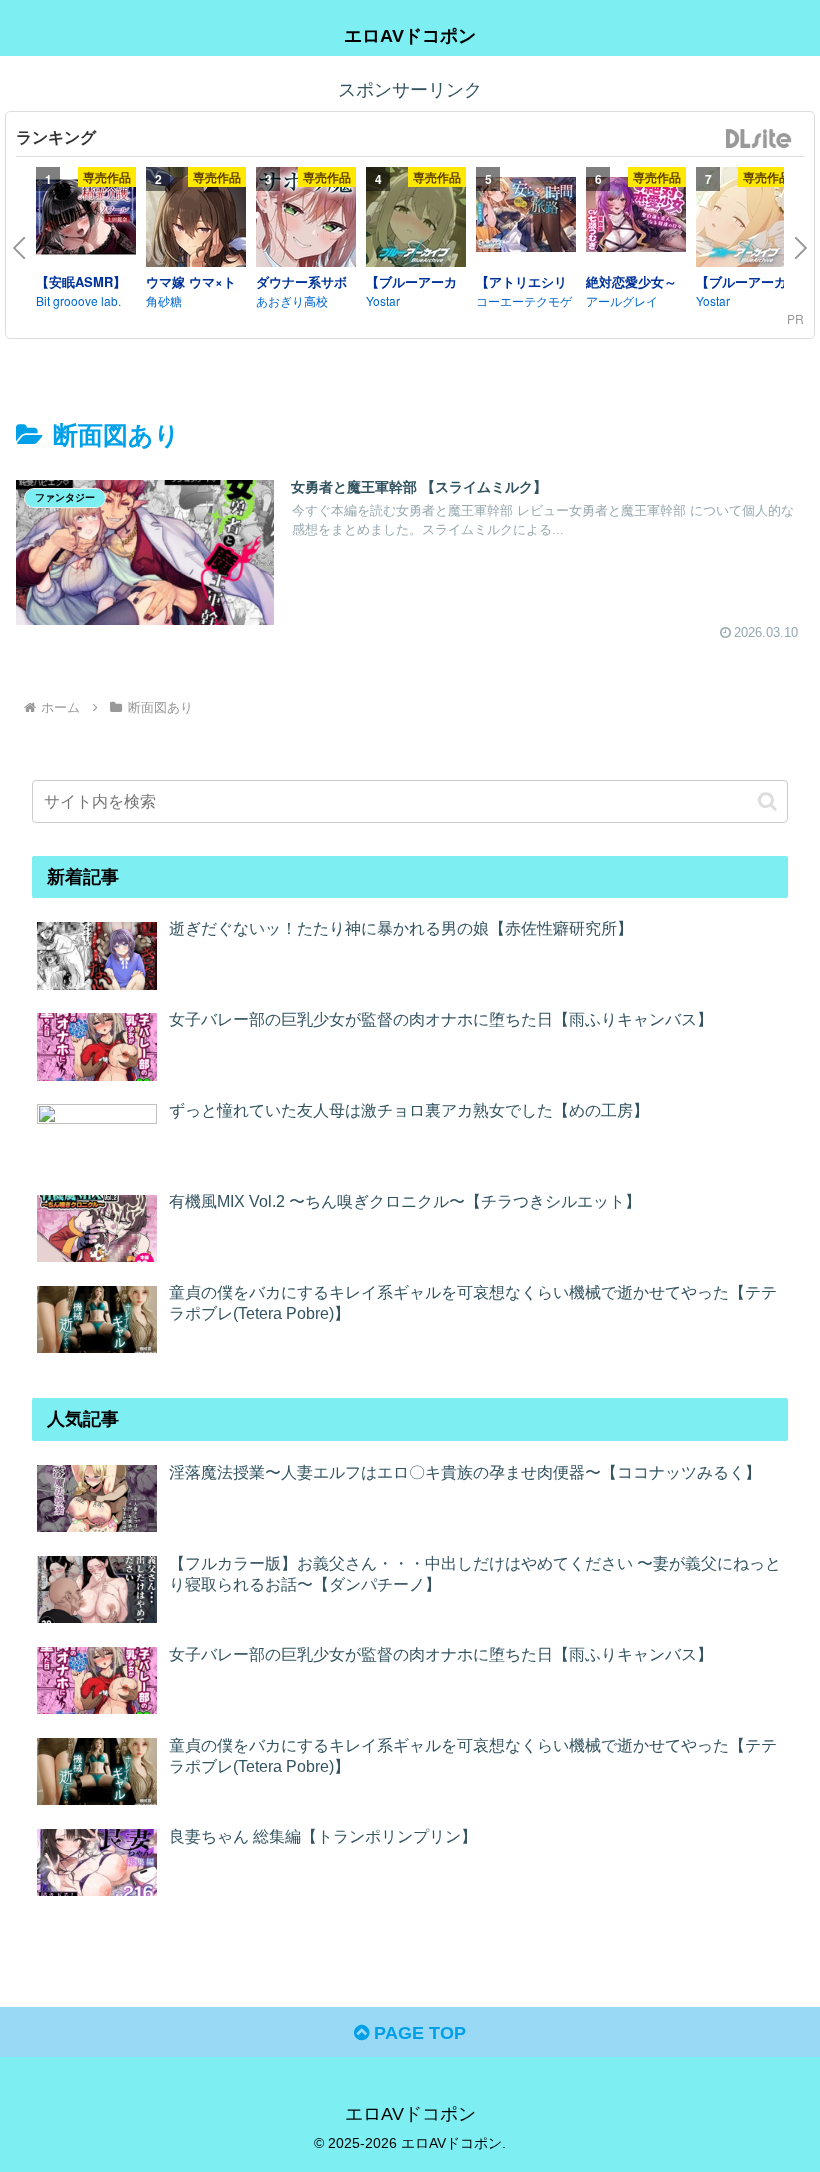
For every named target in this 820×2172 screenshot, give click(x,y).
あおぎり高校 (292, 300)
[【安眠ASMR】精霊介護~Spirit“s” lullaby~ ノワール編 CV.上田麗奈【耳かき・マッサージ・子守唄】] (86, 220)
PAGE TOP (417, 2033)
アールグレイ (622, 300)
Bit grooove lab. (78, 300)
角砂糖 (164, 300)
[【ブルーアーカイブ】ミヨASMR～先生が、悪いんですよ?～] (416, 220)
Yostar (383, 300)
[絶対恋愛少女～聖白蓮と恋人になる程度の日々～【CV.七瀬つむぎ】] (636, 217)
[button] (767, 801)
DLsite (759, 139)
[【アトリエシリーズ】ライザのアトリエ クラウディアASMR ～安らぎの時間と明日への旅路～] (526, 217)
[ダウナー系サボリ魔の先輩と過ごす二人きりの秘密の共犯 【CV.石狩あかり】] (306, 220)
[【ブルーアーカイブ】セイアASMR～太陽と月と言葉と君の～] (746, 220)
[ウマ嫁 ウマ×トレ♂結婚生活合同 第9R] (196, 220)
